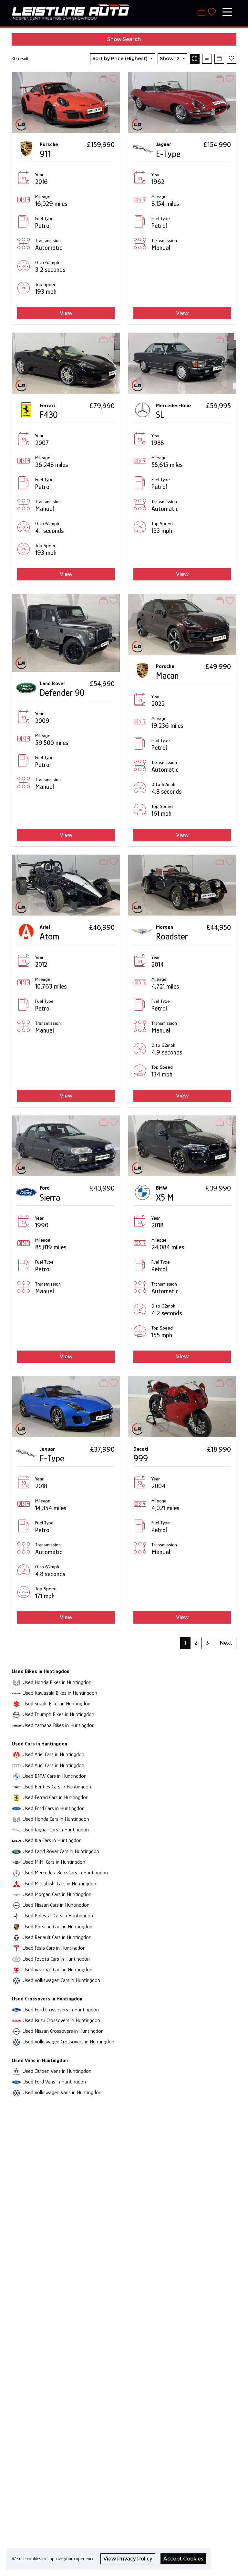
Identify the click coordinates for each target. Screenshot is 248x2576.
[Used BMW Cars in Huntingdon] (16, 1776)
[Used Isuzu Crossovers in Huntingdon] (16, 2020)
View (66, 313)
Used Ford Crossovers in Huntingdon (61, 2010)
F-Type (52, 1458)
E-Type (168, 154)
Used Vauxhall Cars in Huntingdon (57, 1970)
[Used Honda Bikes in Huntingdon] (16, 1682)
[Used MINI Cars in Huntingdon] (16, 1862)
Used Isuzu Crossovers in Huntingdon (61, 2020)
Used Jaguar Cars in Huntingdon (56, 1830)
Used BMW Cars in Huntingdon (55, 1776)
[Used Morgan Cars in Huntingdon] (16, 1894)
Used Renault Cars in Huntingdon (57, 1937)
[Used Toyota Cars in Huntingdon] (16, 1959)
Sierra (50, 1198)
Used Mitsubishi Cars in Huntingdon (59, 1884)
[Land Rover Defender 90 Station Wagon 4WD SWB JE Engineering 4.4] (66, 632)
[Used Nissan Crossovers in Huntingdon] (16, 2031)
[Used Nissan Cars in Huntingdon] (16, 1905)
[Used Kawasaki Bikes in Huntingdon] (16, 1693)
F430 (49, 415)
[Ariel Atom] (66, 885)
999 (141, 1458)
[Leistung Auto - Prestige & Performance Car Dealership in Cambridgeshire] (71, 11)
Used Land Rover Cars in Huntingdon (61, 1851)
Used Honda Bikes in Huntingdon (57, 1682)
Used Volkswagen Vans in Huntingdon (62, 2092)
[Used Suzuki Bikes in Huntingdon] (16, 1704)
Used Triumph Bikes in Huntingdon (58, 1714)
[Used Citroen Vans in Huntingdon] (16, 2071)
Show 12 (170, 58)
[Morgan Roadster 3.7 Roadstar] (182, 885)
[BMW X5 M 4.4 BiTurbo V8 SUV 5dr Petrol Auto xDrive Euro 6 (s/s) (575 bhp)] (182, 1145)
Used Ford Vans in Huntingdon (54, 2082)
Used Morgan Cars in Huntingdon (57, 1894)
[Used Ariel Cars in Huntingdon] (16, 1754)
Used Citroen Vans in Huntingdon (57, 2071)
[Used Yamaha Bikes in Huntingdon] (16, 1725)
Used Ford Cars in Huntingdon (54, 1808)
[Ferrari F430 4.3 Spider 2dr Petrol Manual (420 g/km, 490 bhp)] (66, 363)
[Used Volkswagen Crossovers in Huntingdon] (16, 2042)
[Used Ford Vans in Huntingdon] (16, 2082)
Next (226, 1643)
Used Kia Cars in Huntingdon (52, 1840)
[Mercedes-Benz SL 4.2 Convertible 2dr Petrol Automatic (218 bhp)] (182, 363)
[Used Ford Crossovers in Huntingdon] (16, 2010)
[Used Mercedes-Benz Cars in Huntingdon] (16, 1873)
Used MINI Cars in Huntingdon (54, 1862)
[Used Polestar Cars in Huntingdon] (16, 1916)
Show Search (124, 39)
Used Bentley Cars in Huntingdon (57, 1787)
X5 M (165, 1198)
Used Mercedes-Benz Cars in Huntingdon (65, 1873)
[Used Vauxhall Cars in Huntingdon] (16, 1970)
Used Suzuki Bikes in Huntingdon (57, 1704)
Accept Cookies (183, 2559)
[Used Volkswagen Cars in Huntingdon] (16, 1980)
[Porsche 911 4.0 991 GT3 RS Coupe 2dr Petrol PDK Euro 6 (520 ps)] (66, 102)
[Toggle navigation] (227, 12)
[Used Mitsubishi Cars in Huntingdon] (16, 1884)
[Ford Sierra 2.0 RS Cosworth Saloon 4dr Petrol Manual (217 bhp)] (66, 1145)
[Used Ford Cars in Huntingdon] (16, 1808)
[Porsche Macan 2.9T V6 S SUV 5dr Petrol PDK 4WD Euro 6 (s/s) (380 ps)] (182, 624)
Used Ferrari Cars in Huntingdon (56, 1797)
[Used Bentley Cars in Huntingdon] (16, 1787)
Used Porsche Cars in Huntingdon (57, 1927)
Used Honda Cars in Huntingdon (56, 1819)
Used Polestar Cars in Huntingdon (58, 1916)
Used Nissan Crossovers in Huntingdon (63, 2031)
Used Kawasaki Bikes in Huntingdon (60, 1693)
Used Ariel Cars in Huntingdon (53, 1754)
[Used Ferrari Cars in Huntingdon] (16, 1797)
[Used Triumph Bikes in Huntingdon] (16, 1714)
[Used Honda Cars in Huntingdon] (16, 1819)
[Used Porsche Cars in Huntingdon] (16, 1927)
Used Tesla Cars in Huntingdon (54, 1948)
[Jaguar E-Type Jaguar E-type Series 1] (182, 102)
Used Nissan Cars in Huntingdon (56, 1905)
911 (45, 154)
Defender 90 (62, 693)
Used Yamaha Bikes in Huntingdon (59, 1725)
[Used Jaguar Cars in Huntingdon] (16, 1830)
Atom (50, 936)
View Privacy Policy (128, 2559)
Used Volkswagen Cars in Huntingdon (61, 1980)
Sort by (120, 58)
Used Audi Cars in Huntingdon (53, 1765)
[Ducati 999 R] (182, 1406)
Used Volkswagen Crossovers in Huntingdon (68, 2042)
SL (160, 415)
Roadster (172, 936)
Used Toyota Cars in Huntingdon (56, 1959)
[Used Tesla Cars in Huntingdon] (16, 1948)
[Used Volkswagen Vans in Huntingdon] (16, 2092)
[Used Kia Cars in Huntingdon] (16, 1840)
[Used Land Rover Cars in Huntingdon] (16, 1851)
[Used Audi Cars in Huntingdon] (16, 1765)
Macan (167, 676)
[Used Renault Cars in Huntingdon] (16, 1937)
